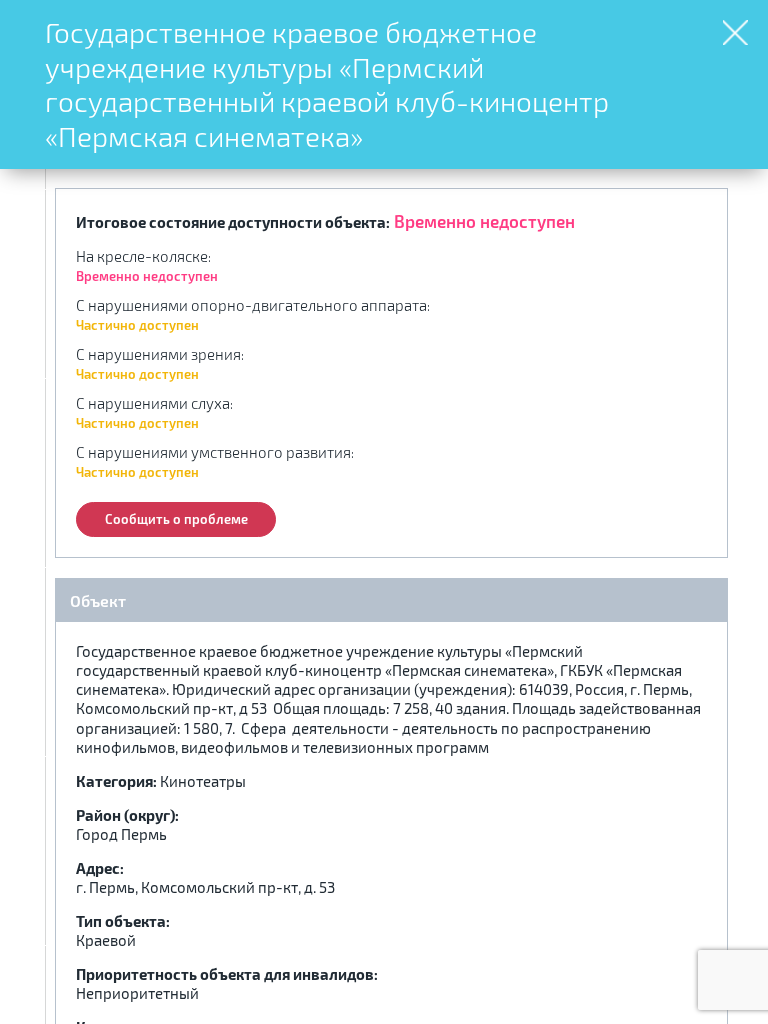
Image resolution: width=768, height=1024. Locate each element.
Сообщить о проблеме (176, 519)
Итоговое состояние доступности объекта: (233, 222)
